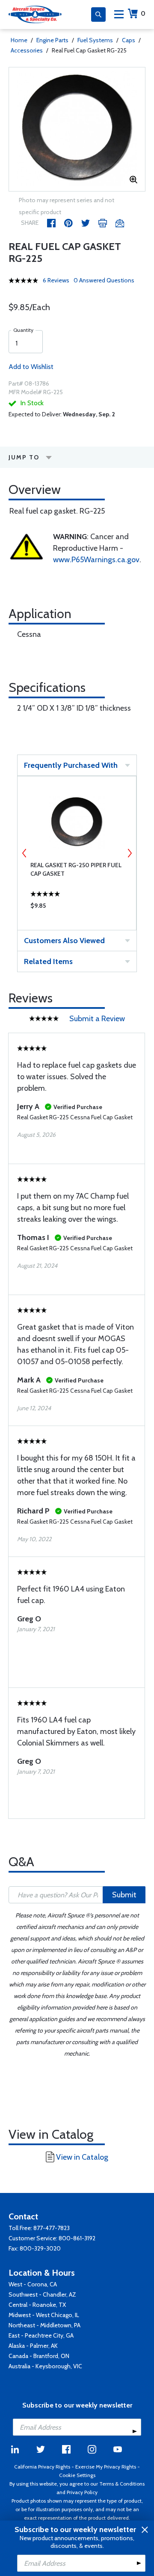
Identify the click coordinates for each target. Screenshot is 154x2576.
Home (19, 40)
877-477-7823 (52, 2228)
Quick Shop (77, 908)
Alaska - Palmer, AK (33, 2346)
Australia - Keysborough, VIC (45, 2366)
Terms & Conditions (122, 2484)
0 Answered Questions (104, 280)
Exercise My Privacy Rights (106, 2467)
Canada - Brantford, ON (39, 2356)
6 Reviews (56, 280)
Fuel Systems (95, 40)
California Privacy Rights (42, 2467)
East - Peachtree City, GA (41, 2335)
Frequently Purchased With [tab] (71, 765)
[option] (77, 129)
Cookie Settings (77, 2475)
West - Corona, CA (33, 2284)
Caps (129, 40)
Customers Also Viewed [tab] (64, 941)
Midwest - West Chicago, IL (44, 2315)
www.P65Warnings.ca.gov (96, 560)
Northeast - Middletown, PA (44, 2325)
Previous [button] (24, 853)
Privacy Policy (82, 2492)
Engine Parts (52, 40)
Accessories (27, 50)
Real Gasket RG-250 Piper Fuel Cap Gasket (76, 869)
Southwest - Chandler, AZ (42, 2294)
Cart (143, 13)
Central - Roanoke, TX (37, 2305)
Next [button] (130, 853)
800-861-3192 (77, 2238)
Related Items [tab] (48, 961)
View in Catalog (82, 2157)
